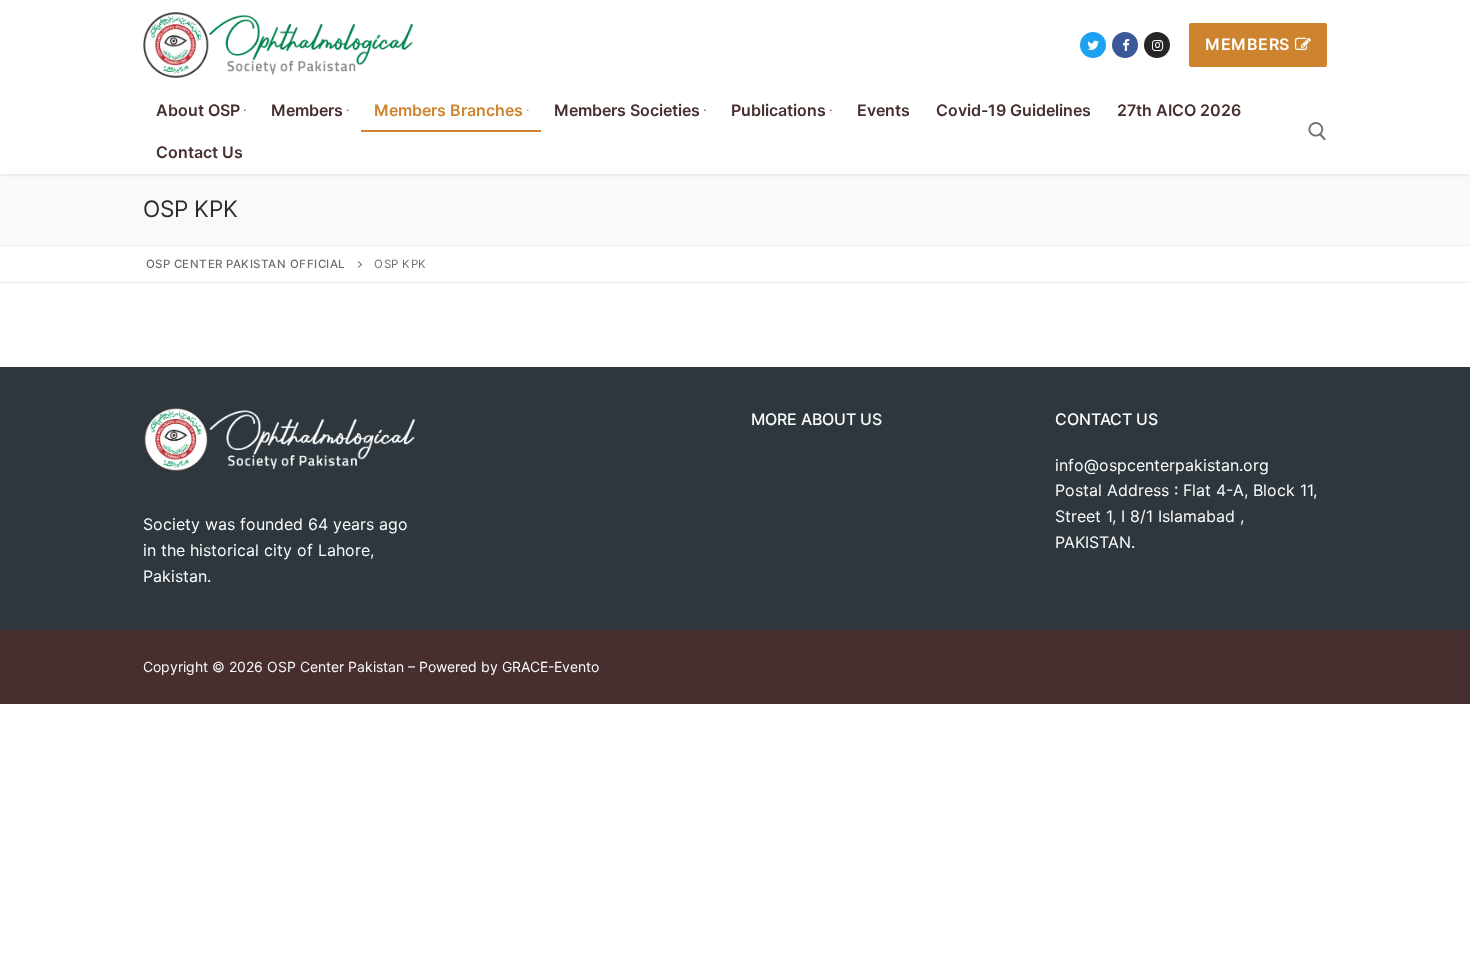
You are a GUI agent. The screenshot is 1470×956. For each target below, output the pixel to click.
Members (1247, 44)
